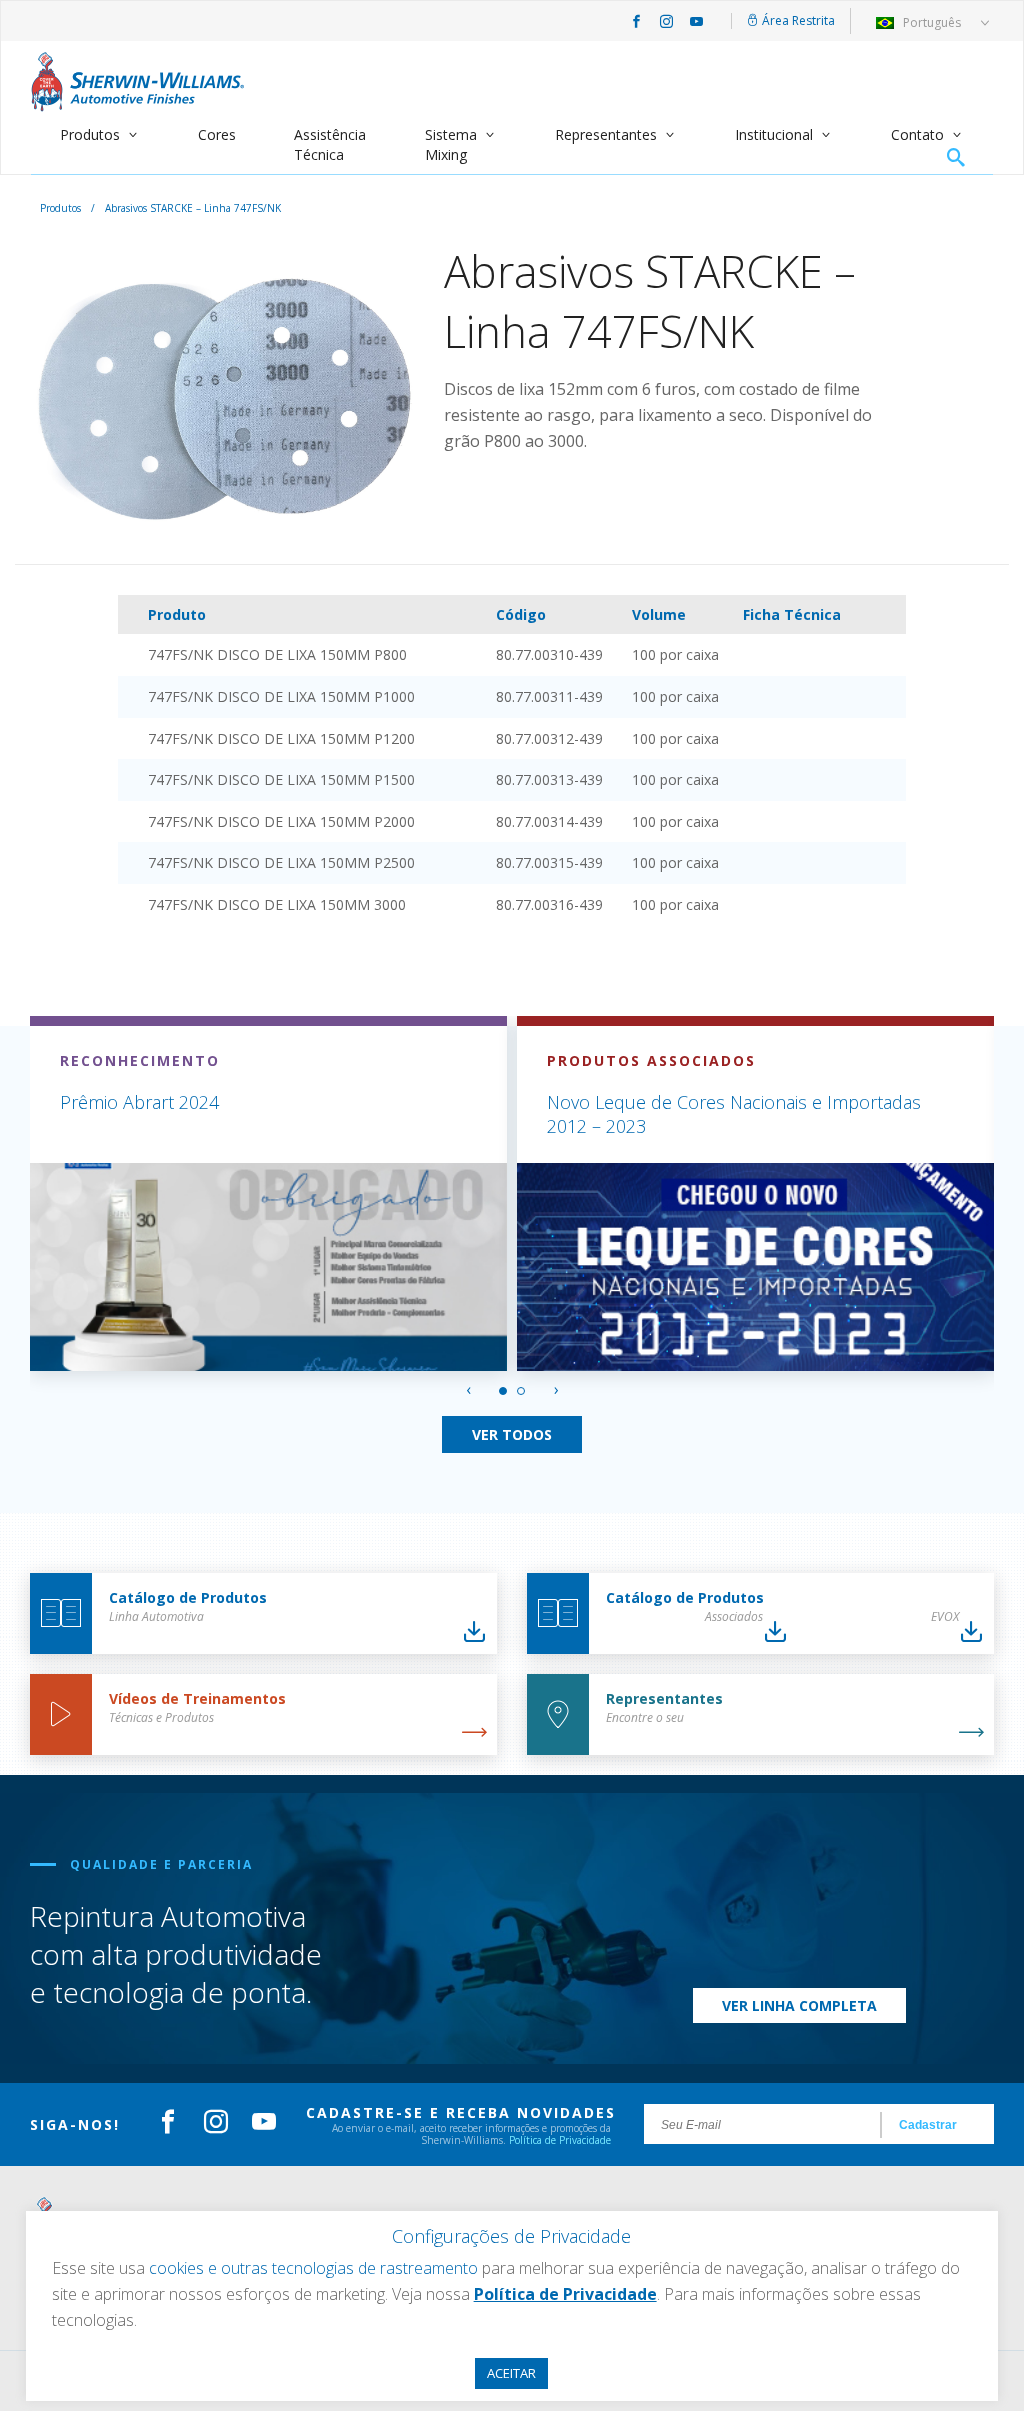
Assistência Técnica (330, 144)
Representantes (606, 134)
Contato (917, 134)
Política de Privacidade (560, 2140)
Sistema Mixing (451, 144)
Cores (217, 134)
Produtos (90, 134)
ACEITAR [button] (511, 2373)
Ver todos (512, 1434)
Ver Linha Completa (799, 2005)
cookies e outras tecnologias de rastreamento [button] (313, 2268)
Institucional (774, 134)
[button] (503, 1391)
